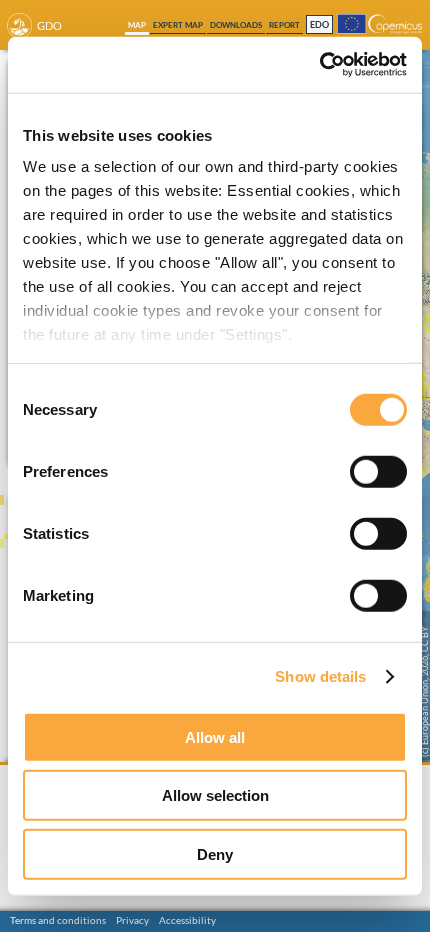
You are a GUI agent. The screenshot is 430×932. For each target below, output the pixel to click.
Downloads (236, 25)
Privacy (132, 920)
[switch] (378, 471)
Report (284, 25)
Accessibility (187, 920)
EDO (319, 25)
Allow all (215, 736)
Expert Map (178, 25)
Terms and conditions (58, 920)
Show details (320, 676)
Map (137, 25)
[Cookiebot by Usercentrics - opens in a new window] (319, 65)
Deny (215, 853)
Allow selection (215, 795)
